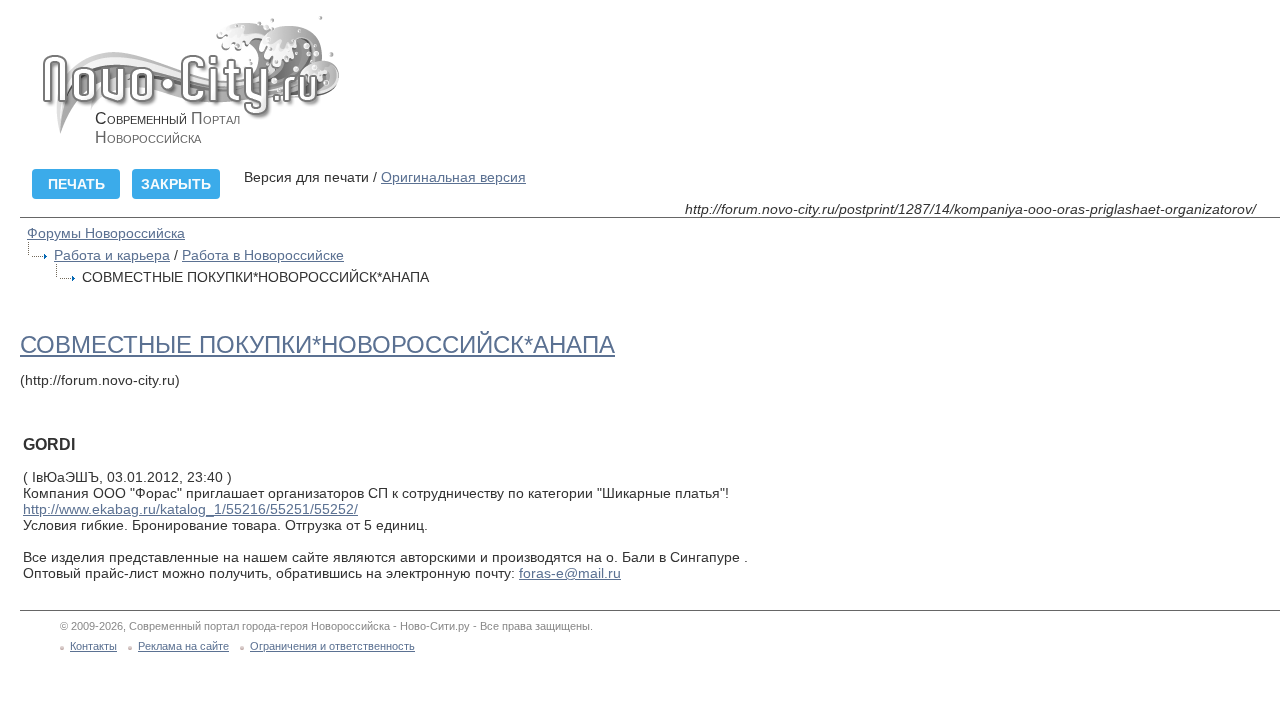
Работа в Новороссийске (263, 255)
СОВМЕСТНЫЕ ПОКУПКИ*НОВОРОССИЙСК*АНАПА (317, 344)
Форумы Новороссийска (106, 233)
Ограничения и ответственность (332, 646)
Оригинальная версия (453, 177)
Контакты (93, 646)
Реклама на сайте (183, 646)
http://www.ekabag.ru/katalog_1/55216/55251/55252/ (190, 509)
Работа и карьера (112, 255)
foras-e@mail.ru (570, 573)
